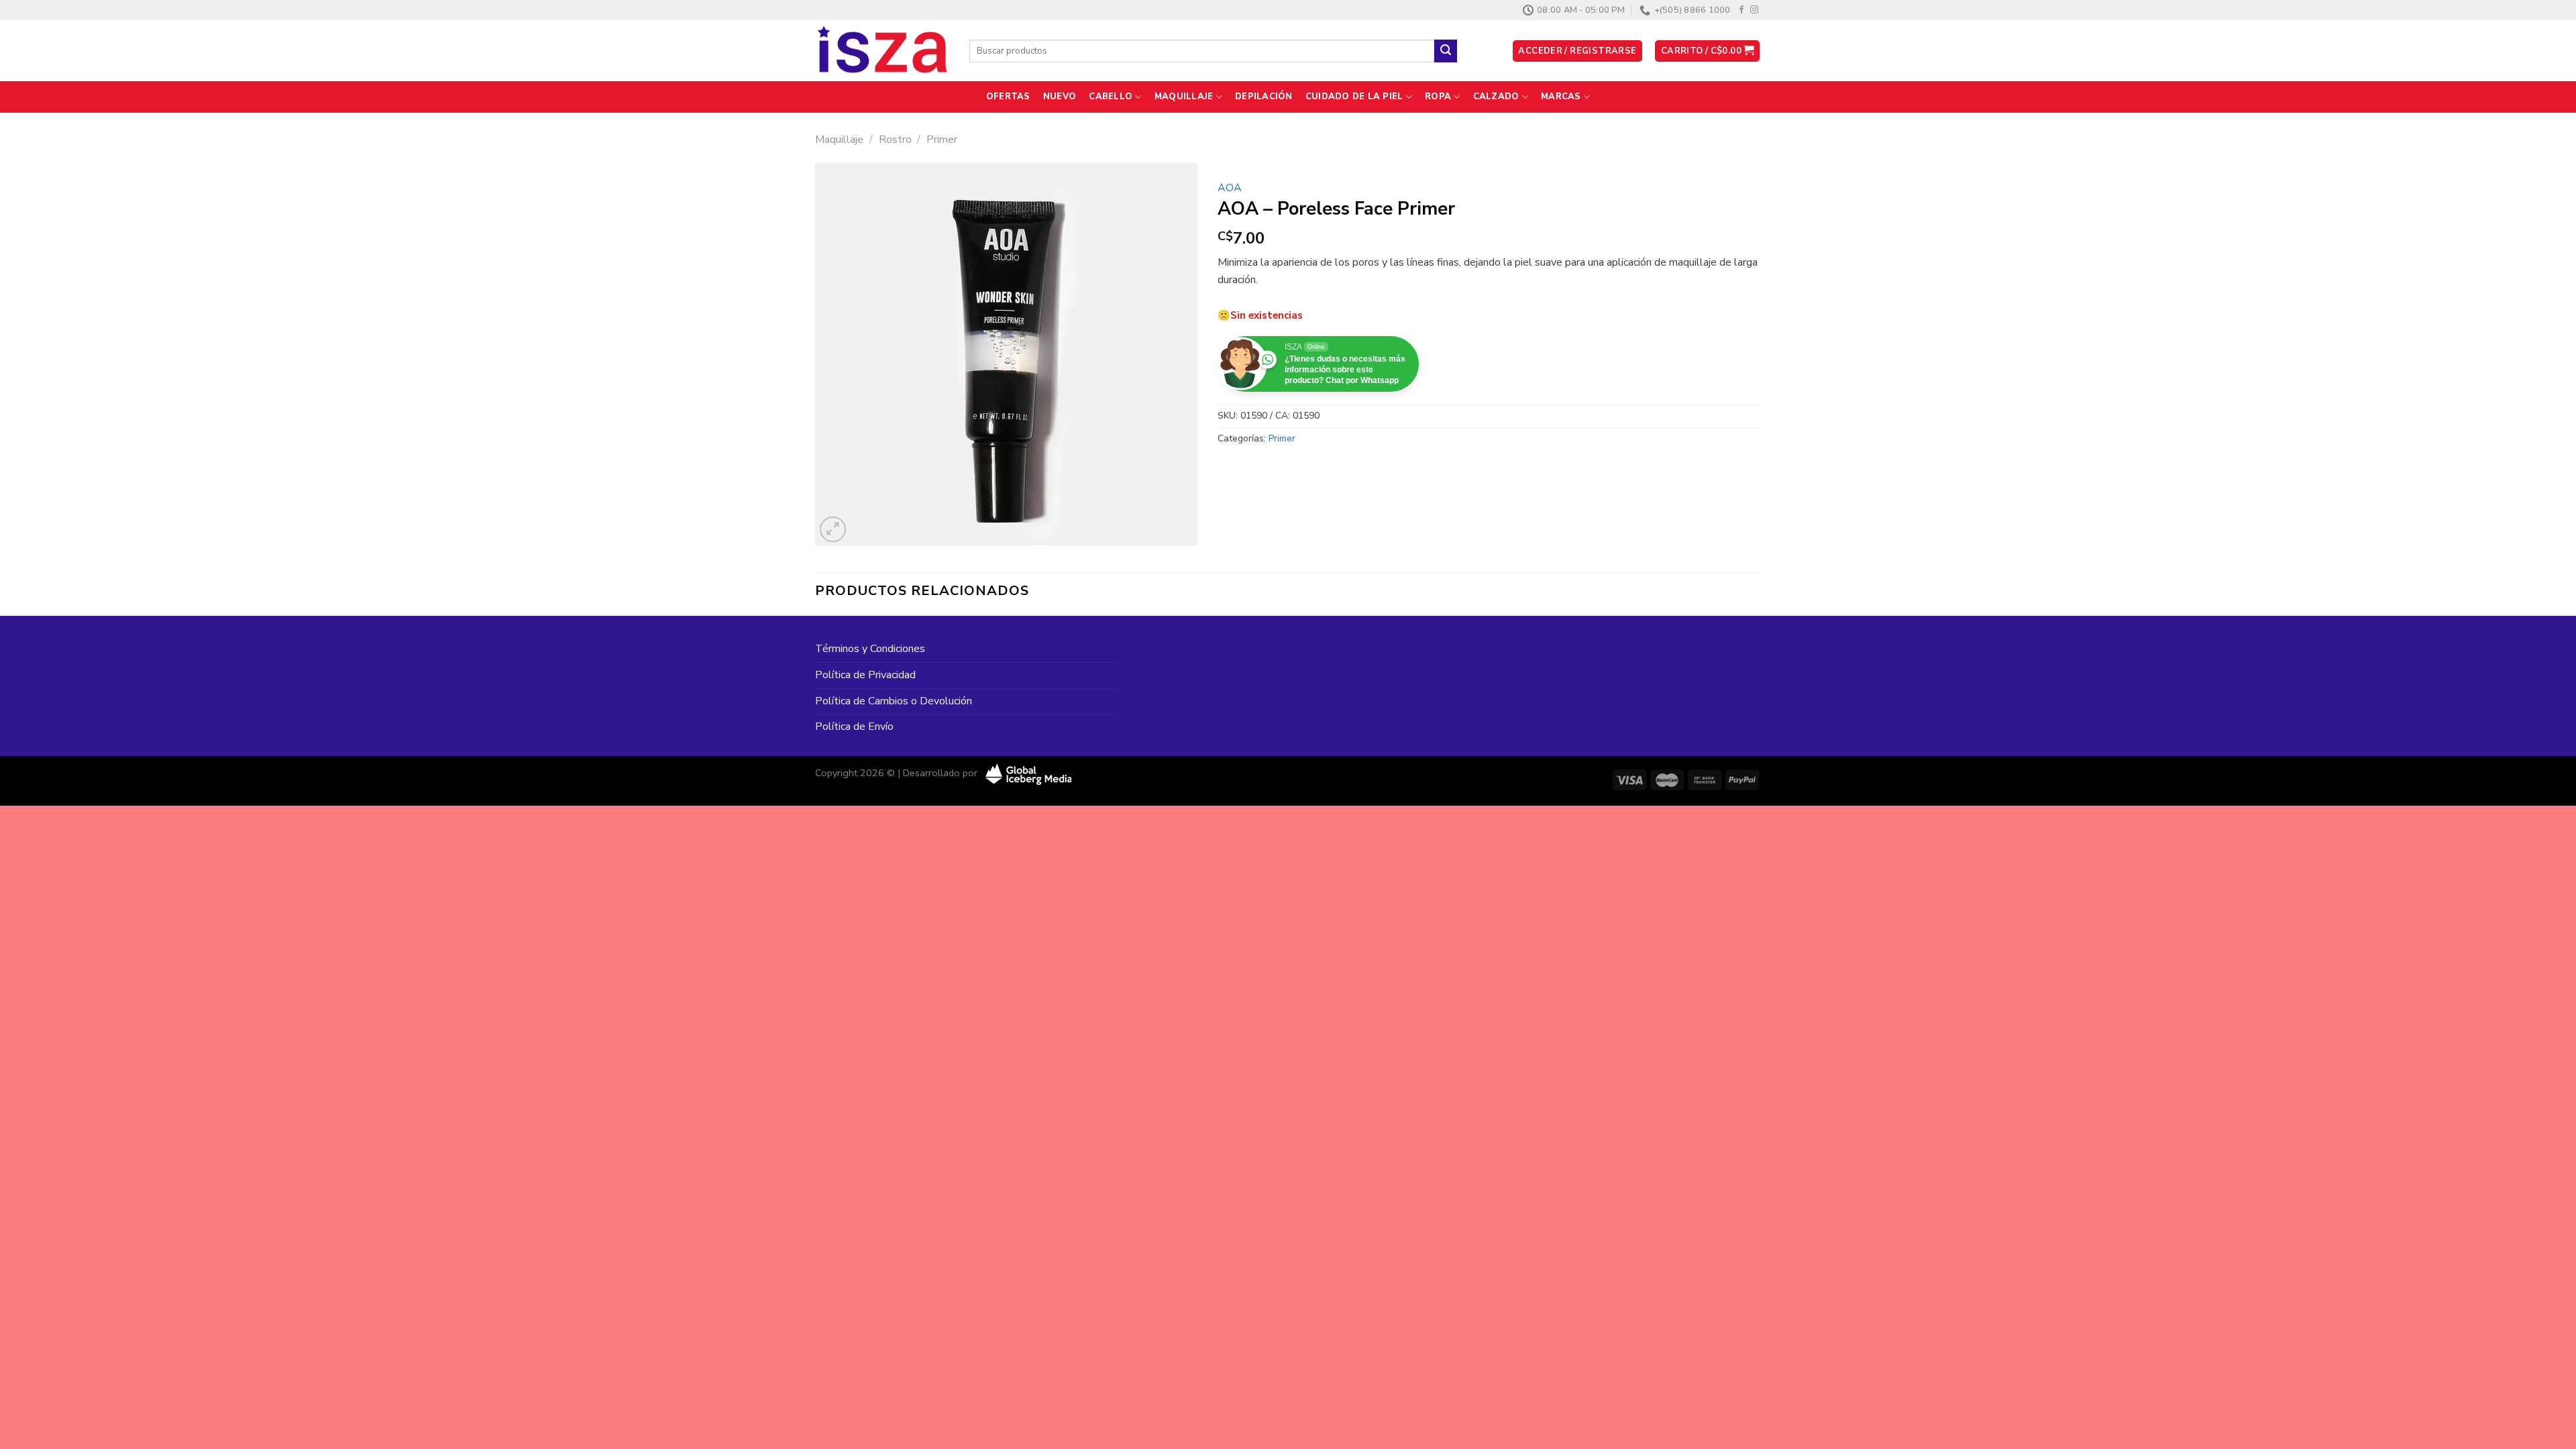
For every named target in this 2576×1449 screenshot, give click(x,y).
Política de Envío (854, 727)
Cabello (1111, 97)
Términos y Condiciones (870, 649)
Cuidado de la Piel (1354, 97)
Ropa (1438, 97)
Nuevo (1060, 97)
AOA (1230, 188)
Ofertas (1008, 97)
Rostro (895, 140)
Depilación (1264, 97)
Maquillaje (1184, 97)
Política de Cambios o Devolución (894, 701)
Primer (942, 140)
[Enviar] (1446, 51)
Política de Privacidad (865, 675)
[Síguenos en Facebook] (1741, 10)
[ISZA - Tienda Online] (882, 51)
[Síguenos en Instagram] (1754, 10)
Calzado (1496, 97)
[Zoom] (833, 530)
